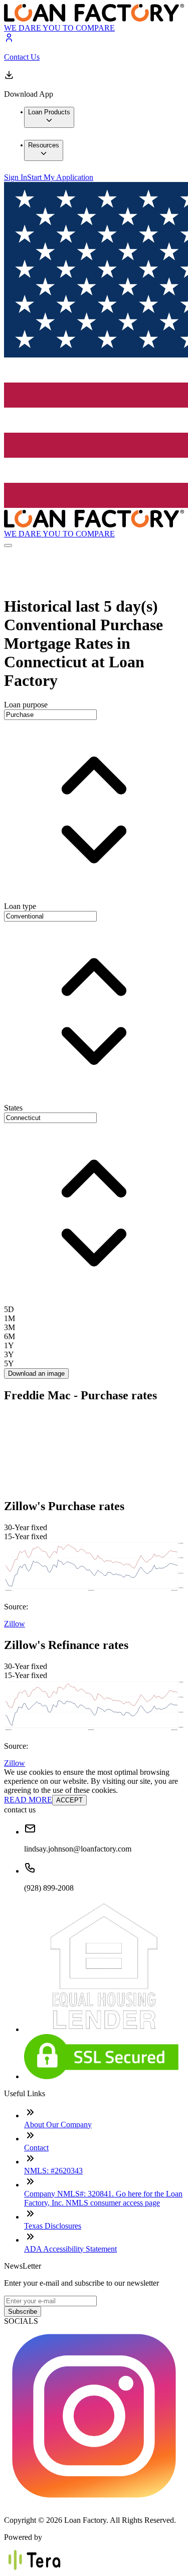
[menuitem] (49, 117)
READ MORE (28, 1800)
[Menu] (8, 545)
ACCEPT (69, 1800)
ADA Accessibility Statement (70, 2249)
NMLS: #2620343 (53, 2171)
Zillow (15, 1624)
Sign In (16, 177)
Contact (36, 2148)
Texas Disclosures (53, 2226)
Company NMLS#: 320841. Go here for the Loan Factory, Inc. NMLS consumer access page (103, 2198)
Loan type (20, 906)
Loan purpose (26, 705)
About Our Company (58, 2125)
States (13, 1108)
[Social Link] (94, 2503)
